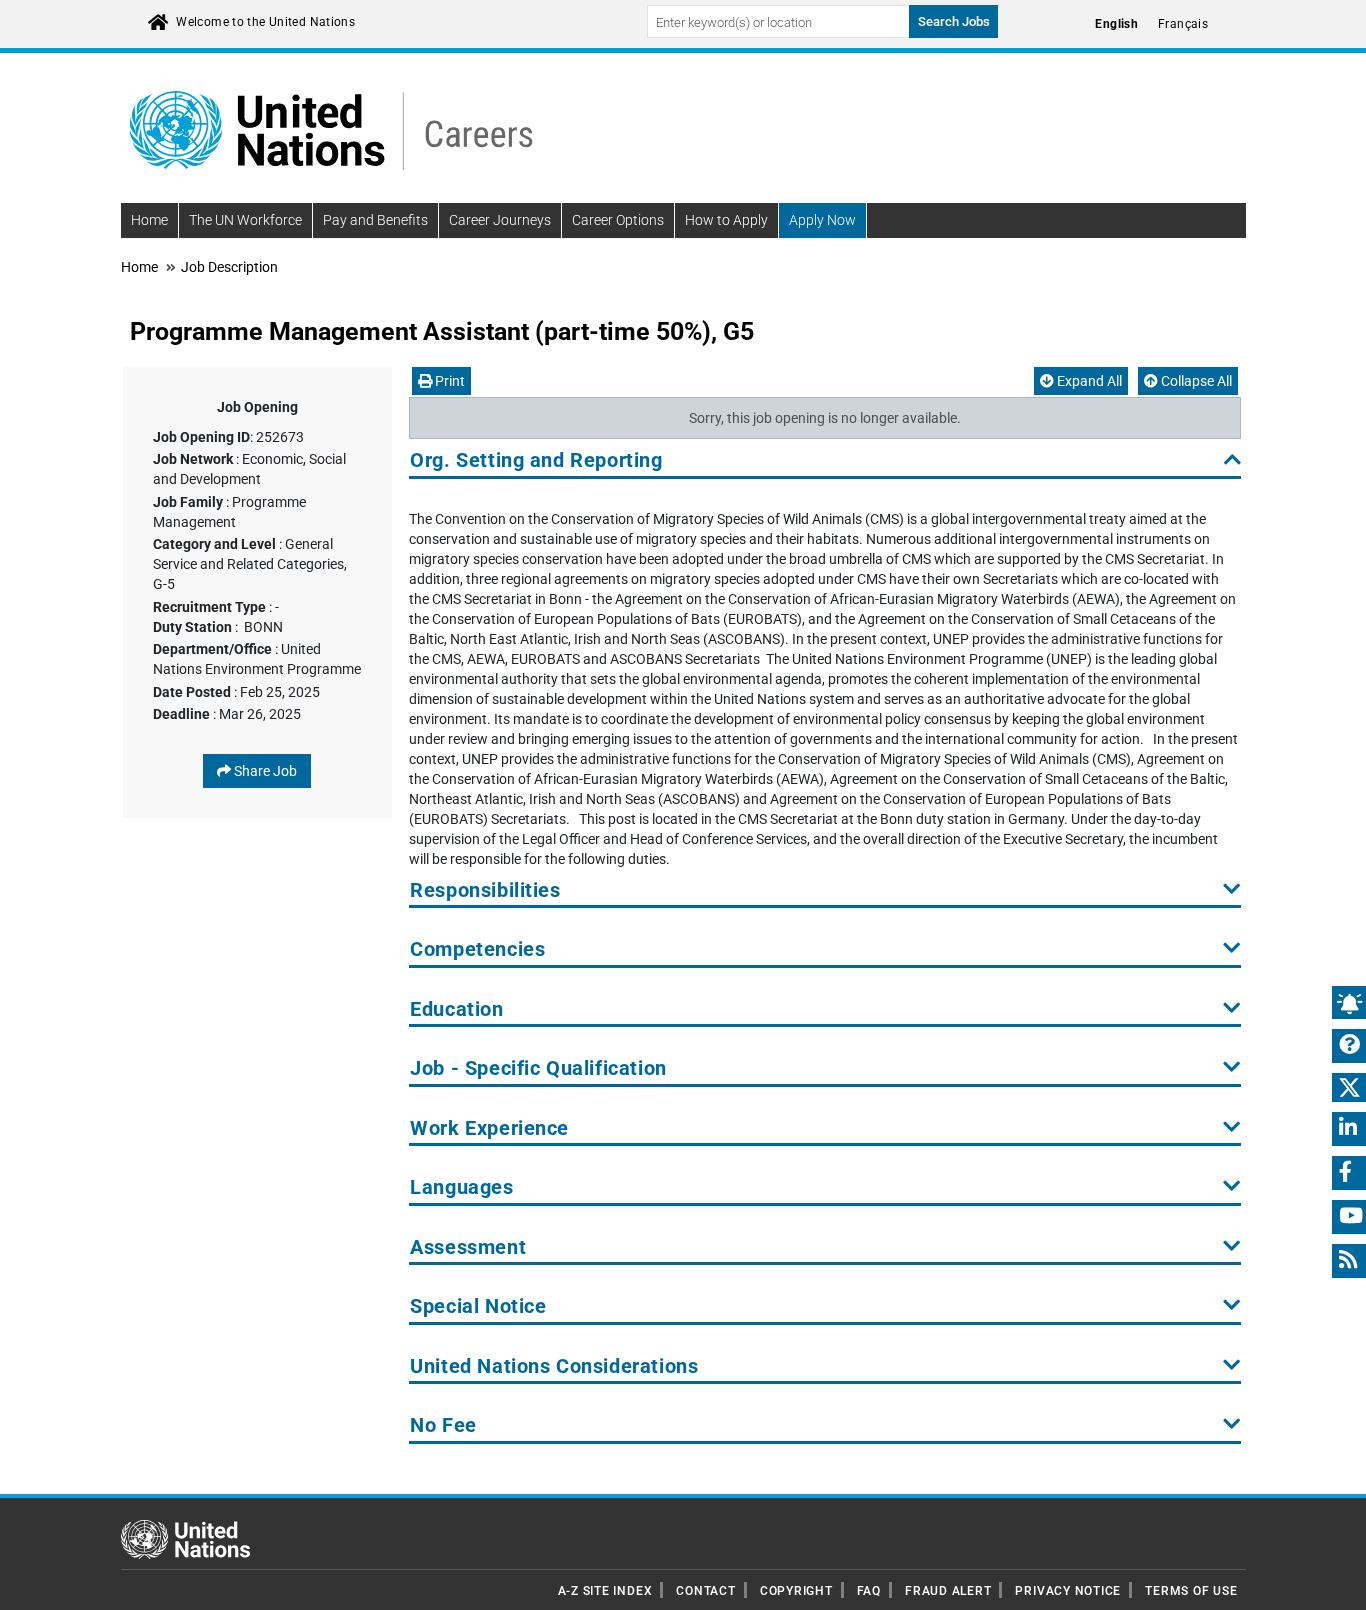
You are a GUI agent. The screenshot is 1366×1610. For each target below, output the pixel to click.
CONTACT (705, 1591)
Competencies (477, 949)
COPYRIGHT (796, 1591)
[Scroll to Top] (1333, 1580)
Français (1183, 24)
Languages (461, 1187)
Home (149, 220)
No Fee (443, 1425)
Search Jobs (954, 21)
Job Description (229, 267)
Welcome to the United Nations (265, 22)
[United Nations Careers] (331, 129)
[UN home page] (185, 1538)
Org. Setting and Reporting (536, 460)
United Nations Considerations (554, 1366)
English (1116, 24)
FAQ (869, 1591)
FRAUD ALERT (948, 1591)
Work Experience (489, 1128)
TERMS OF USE (1191, 1591)
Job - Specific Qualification (538, 1068)
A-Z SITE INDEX (605, 1591)
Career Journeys (500, 220)
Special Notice (478, 1306)
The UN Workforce (245, 220)
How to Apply (726, 220)
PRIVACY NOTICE (1068, 1591)
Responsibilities (485, 890)
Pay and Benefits (375, 220)
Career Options (618, 220)
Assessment (468, 1247)
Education (456, 1009)
